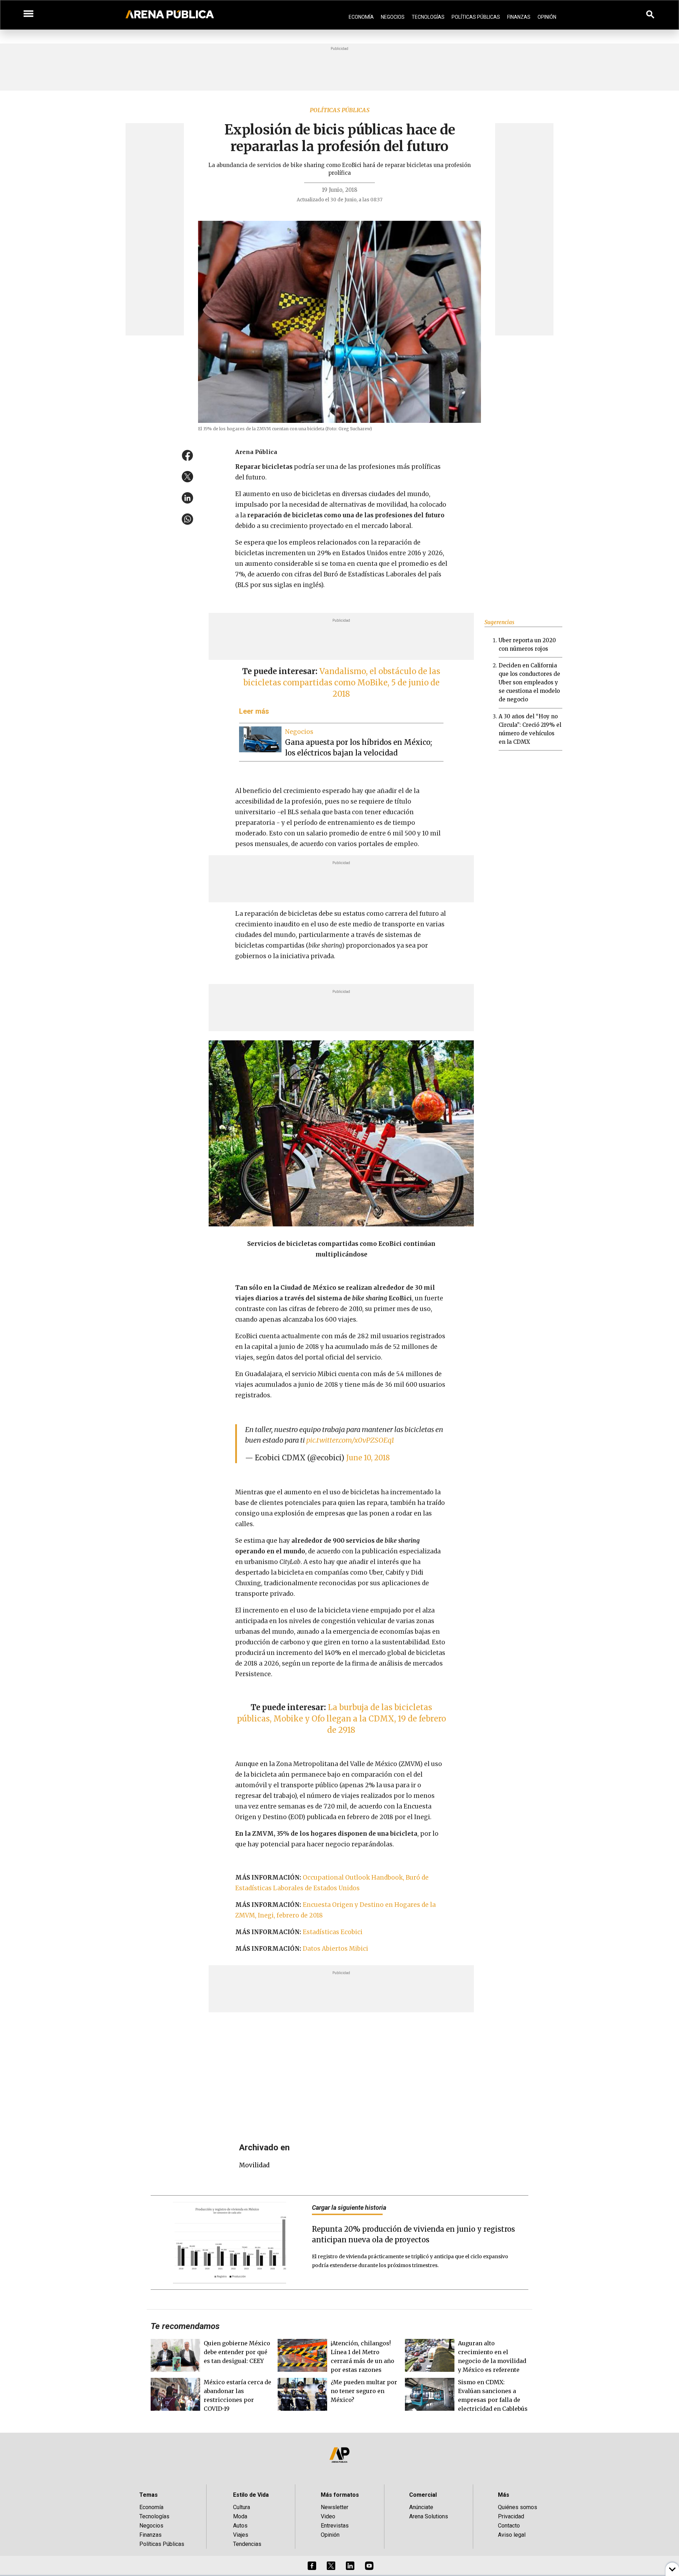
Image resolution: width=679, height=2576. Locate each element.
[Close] (383, 1234)
